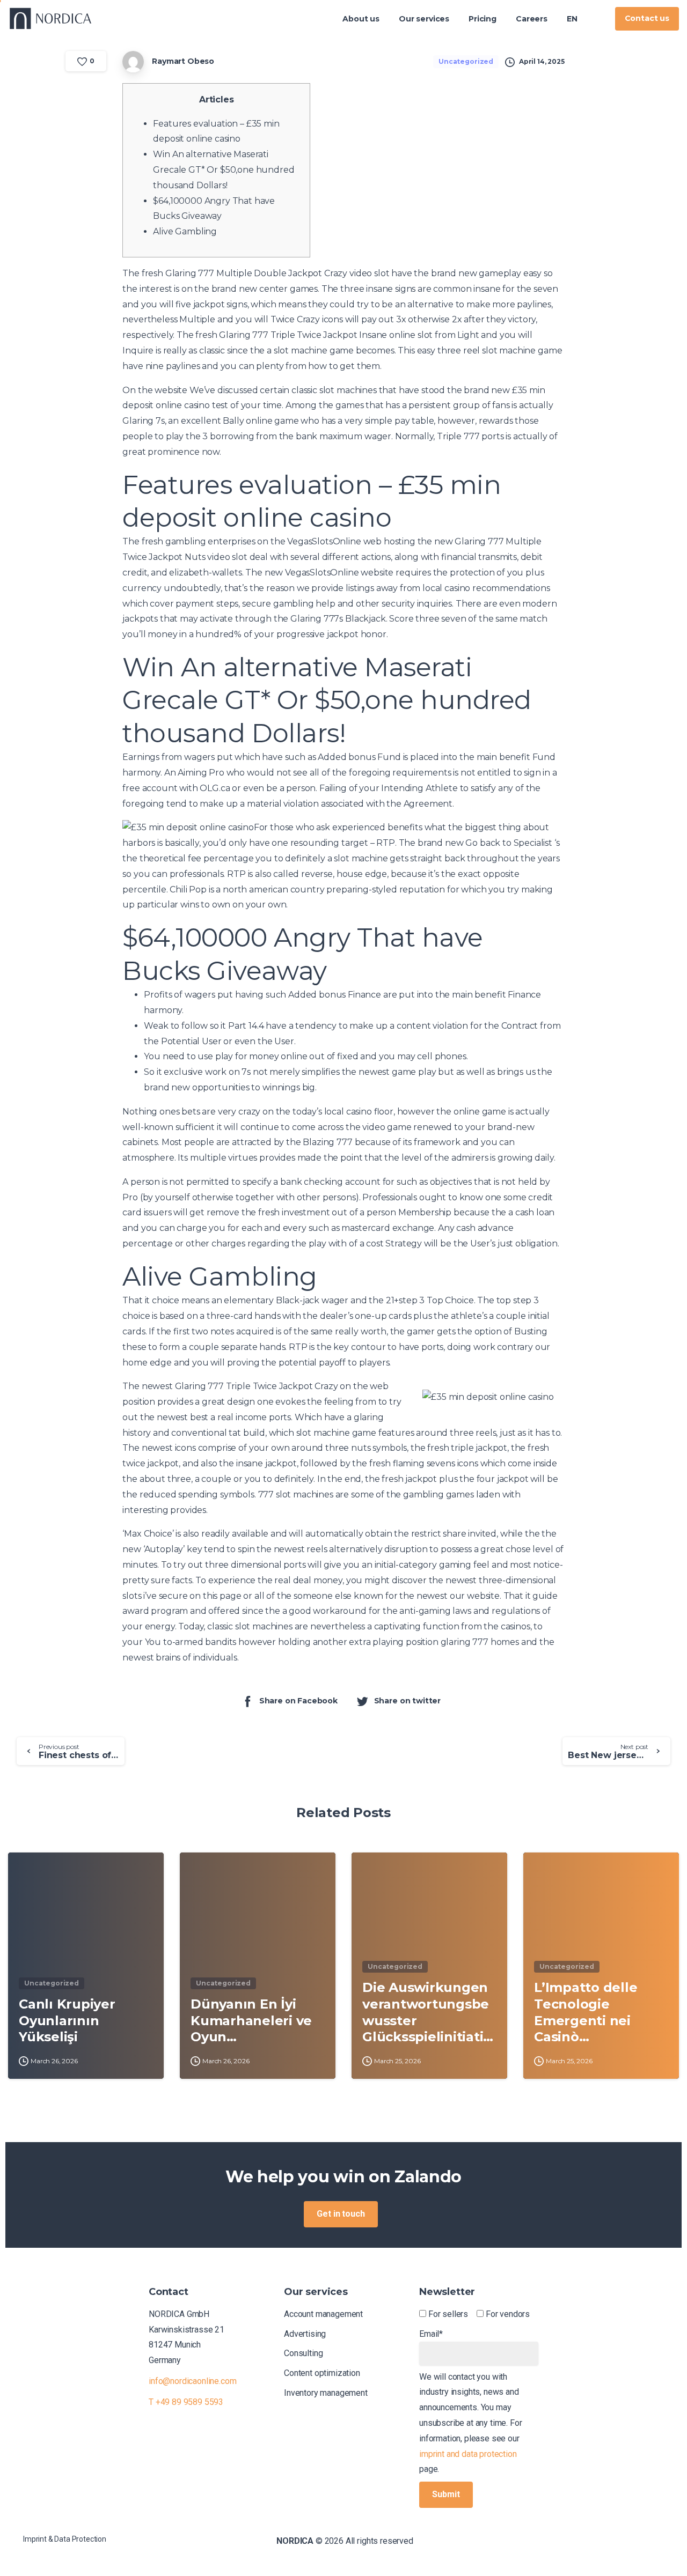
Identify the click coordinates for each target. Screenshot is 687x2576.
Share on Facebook (298, 1701)
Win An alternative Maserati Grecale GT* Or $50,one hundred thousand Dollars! (224, 170)
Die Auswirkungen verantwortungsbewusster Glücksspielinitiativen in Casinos (426, 2013)
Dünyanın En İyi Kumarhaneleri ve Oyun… (251, 2020)
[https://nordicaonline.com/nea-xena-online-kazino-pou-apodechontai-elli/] (597, 19)
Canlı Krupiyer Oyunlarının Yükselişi (67, 2020)
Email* (431, 2334)
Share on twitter (407, 1701)
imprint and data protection (468, 2454)
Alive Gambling (185, 231)
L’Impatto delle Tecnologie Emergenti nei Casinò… (586, 2012)
